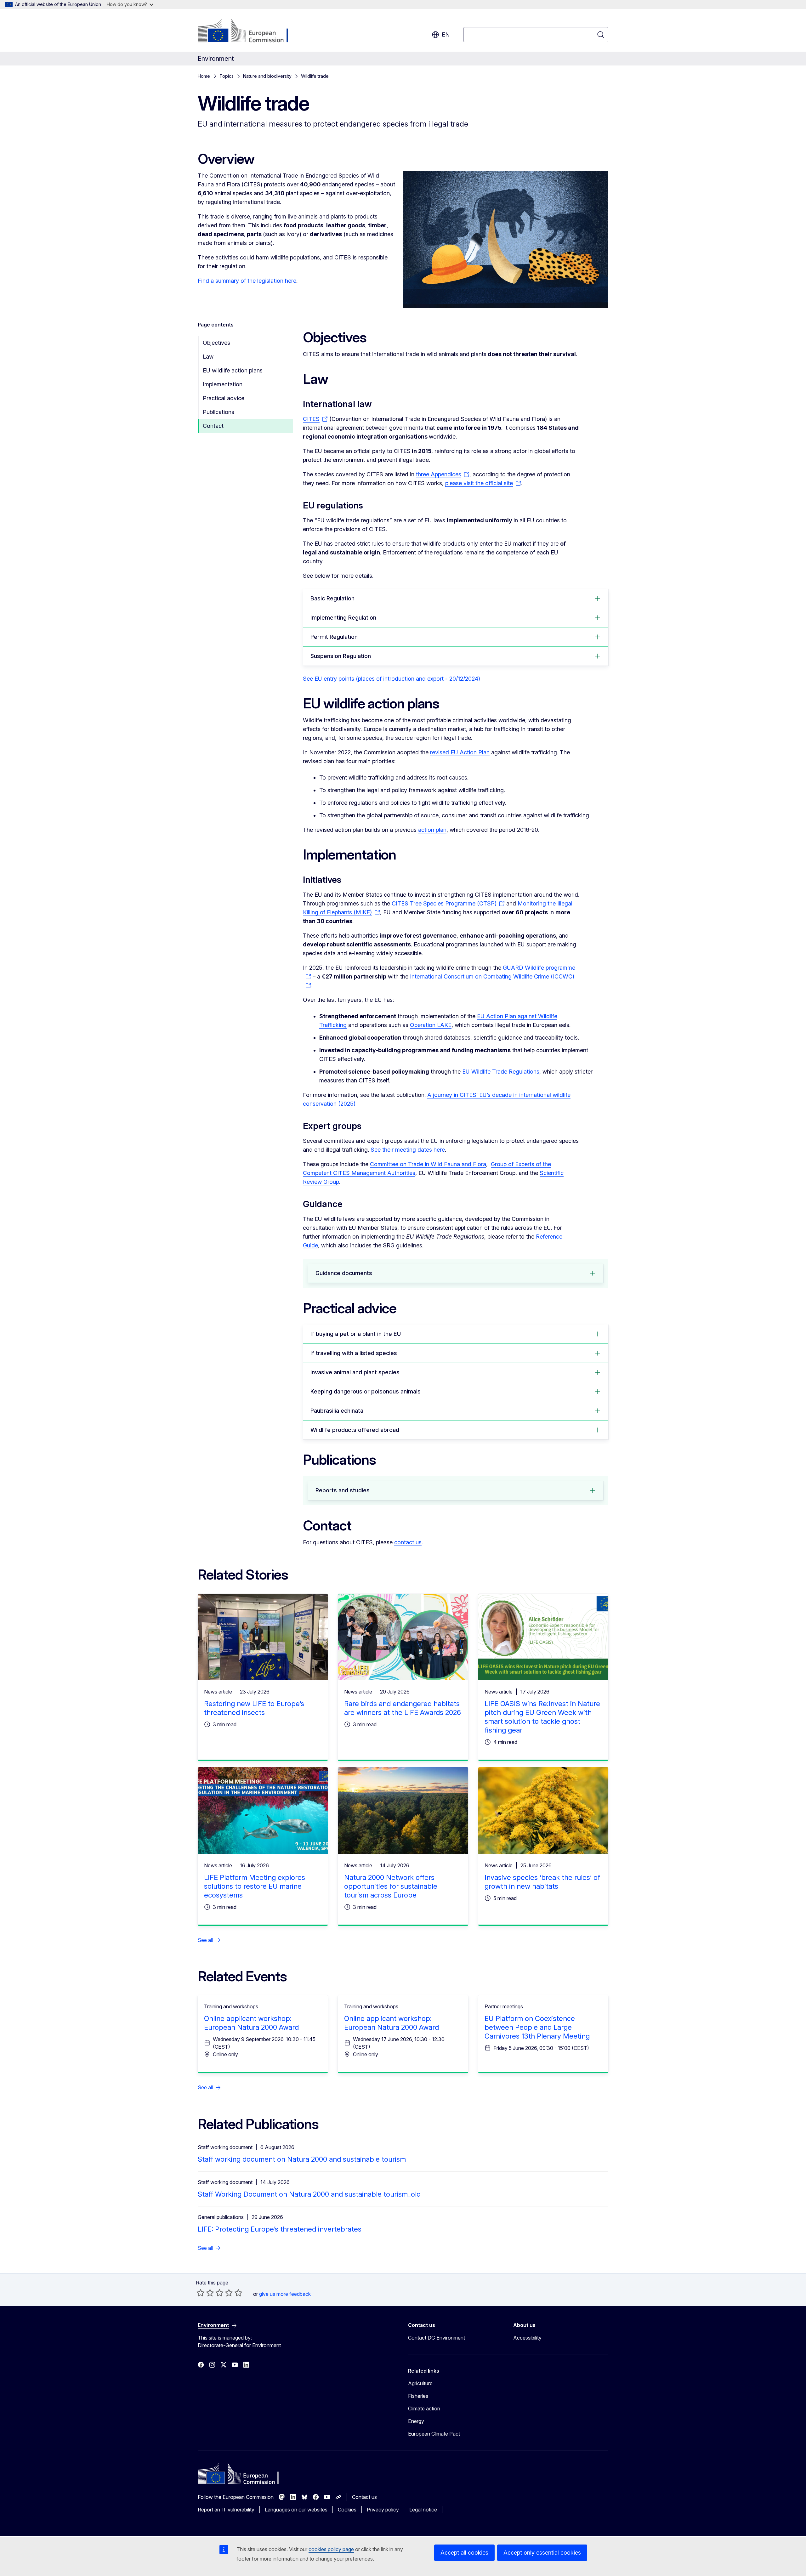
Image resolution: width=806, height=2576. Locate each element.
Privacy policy (383, 2510)
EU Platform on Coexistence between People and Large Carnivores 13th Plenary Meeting (537, 2027)
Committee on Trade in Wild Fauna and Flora (428, 1164)
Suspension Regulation (341, 656)
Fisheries (418, 2396)
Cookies (347, 2510)
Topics (227, 76)
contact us (408, 1542)
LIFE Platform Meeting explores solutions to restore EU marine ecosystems (255, 1886)
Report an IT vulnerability (226, 2510)
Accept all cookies (464, 2553)
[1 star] (201, 2293)
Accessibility (527, 2338)
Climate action (424, 2409)
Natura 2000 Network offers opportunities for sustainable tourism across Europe (391, 1886)
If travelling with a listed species (354, 1353)
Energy (416, 2421)
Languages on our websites (296, 2510)
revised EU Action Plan (460, 752)
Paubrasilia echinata (337, 1411)
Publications (219, 412)
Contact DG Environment (437, 2338)
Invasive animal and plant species (355, 1372)
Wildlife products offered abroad (355, 1430)
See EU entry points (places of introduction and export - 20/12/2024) (392, 679)
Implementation (223, 384)
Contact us (364, 2497)
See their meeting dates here (408, 1150)
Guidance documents (344, 1273)
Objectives (216, 343)
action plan (432, 830)
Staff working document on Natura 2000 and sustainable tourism (302, 2159)
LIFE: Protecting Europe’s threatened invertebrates (280, 2229)
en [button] (446, 34)
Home (204, 76)
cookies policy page (331, 2549)
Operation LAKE (431, 1025)
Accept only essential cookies (542, 2553)
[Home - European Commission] (249, 31)
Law (208, 357)
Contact (213, 426)
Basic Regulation (332, 598)
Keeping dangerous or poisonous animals (366, 1391)
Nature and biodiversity (267, 76)
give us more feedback (285, 2294)
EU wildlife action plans (233, 370)
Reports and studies (343, 1490)
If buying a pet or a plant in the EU (356, 1334)
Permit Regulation (334, 637)
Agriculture (420, 2383)
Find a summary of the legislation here (247, 281)
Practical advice (224, 398)
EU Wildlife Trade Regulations (501, 1072)
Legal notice (423, 2510)
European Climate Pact (434, 2434)
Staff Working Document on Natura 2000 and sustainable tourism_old (309, 2194)
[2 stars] (205, 2293)
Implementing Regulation (343, 618)
